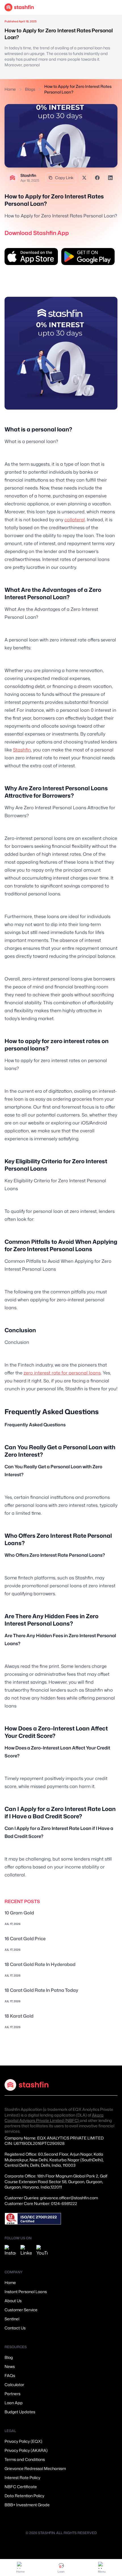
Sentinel (12, 2319)
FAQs (10, 2375)
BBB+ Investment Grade (27, 2505)
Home (10, 89)
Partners (12, 2394)
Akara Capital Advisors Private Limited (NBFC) (54, 2118)
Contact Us (15, 2328)
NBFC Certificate (21, 2487)
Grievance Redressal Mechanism (35, 2468)
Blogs (30, 89)
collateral (75, 520)
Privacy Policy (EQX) (23, 2441)
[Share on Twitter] (84, 178)
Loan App (14, 2403)
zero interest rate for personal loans (62, 1373)
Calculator (14, 2385)
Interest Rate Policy (22, 2478)
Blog (9, 2357)
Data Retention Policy (24, 2496)
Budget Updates (20, 2412)
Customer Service (21, 2310)
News (10, 2366)
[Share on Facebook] (97, 178)
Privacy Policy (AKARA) (26, 2450)
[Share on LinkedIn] (110, 178)
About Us (13, 2301)
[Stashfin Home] (19, 7)
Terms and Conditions (25, 2459)
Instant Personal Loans (26, 2292)
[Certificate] (33, 2219)
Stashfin (22, 750)
